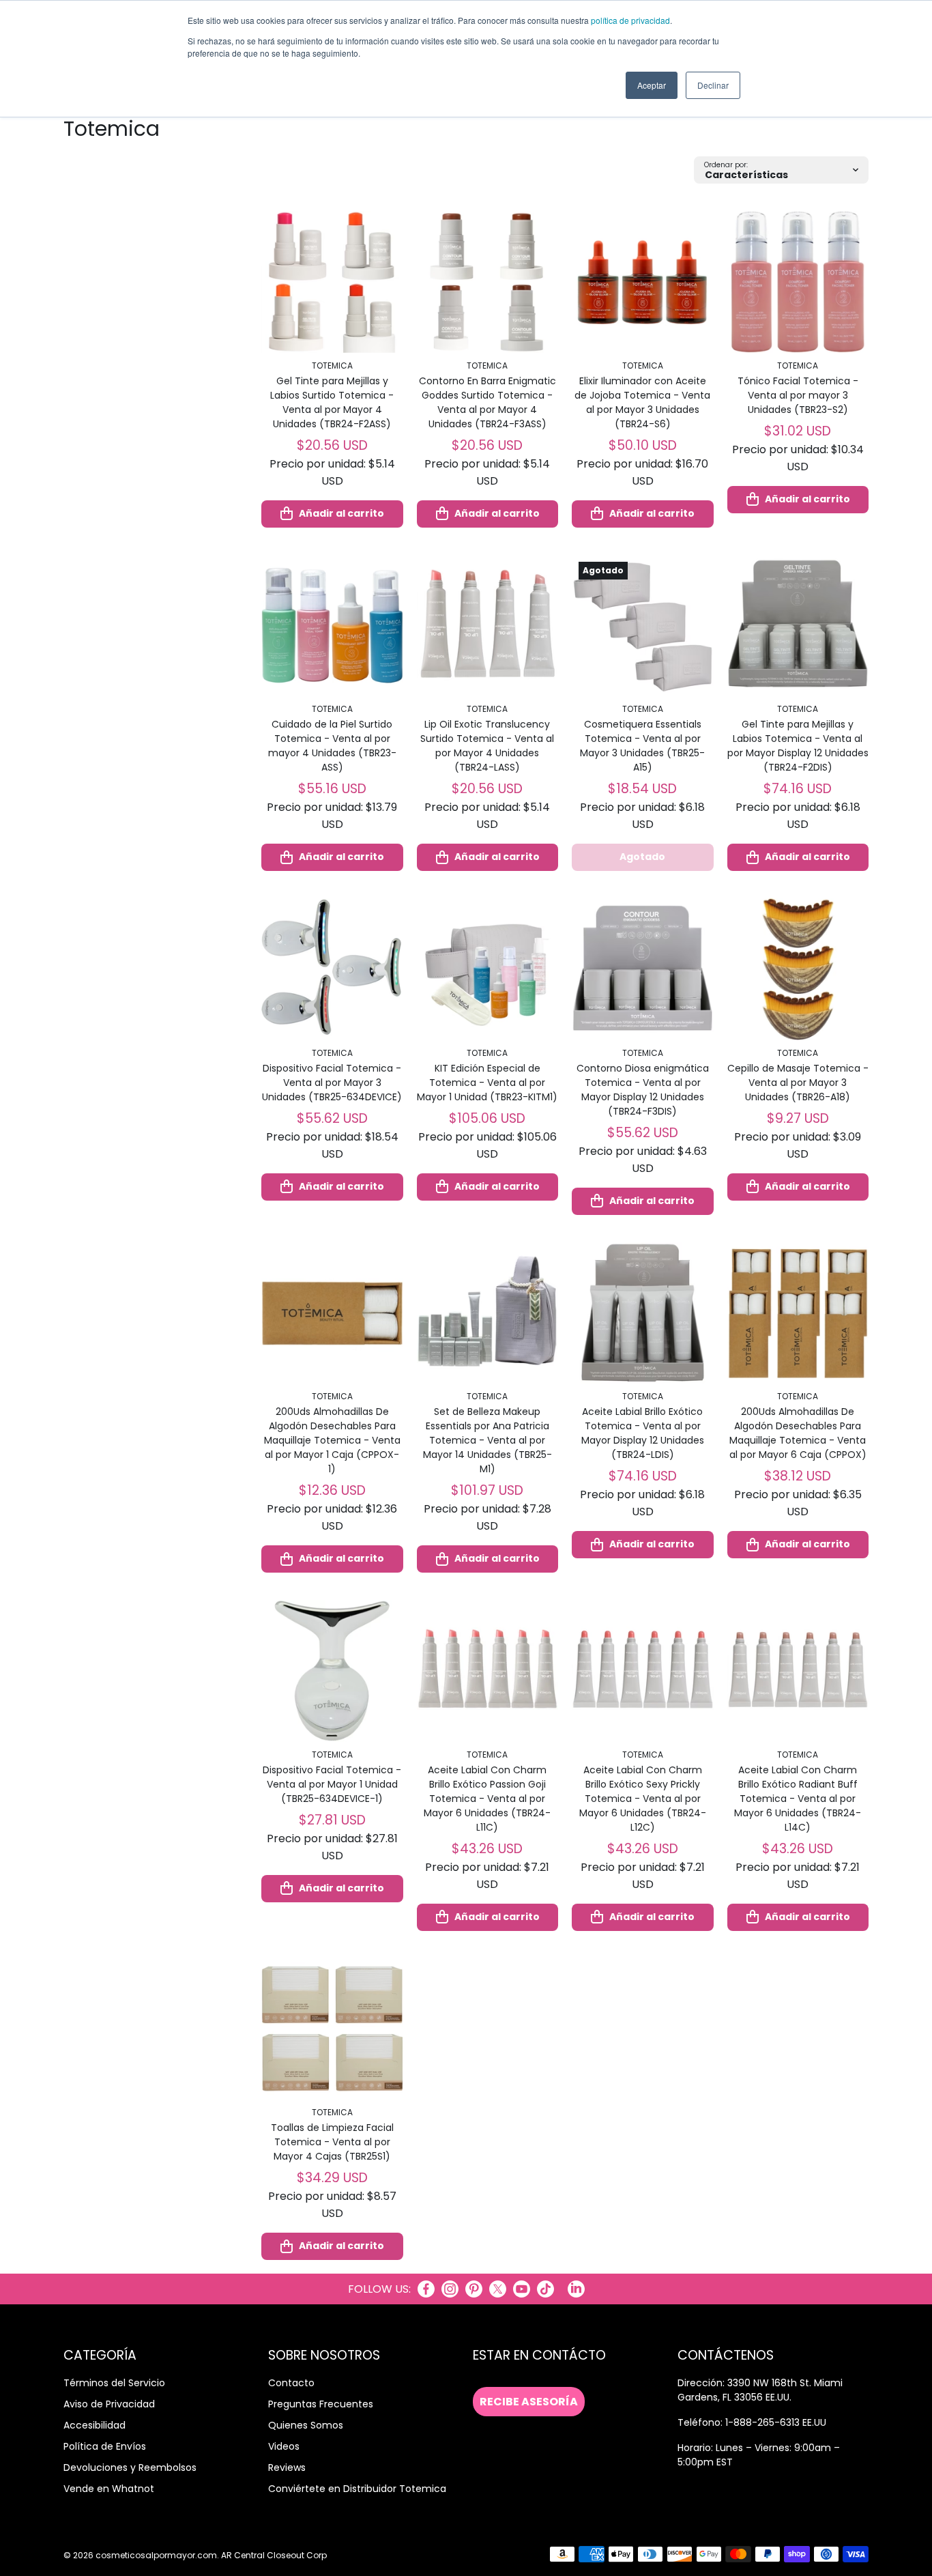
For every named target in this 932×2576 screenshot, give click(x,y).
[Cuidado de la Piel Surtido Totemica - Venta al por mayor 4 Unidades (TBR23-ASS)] (332, 626)
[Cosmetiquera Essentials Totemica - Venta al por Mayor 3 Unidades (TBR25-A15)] (643, 626)
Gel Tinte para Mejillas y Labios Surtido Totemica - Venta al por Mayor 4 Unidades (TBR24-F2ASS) (332, 402)
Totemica (332, 366)
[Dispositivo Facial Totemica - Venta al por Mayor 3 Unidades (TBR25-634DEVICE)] (332, 969)
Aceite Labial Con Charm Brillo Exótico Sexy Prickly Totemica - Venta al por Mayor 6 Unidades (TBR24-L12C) (643, 1799)
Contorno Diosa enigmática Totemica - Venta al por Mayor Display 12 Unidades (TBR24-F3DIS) (643, 1090)
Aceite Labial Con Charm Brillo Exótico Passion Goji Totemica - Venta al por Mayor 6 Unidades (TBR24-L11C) (487, 1799)
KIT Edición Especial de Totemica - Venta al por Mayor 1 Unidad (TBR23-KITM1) (487, 1083)
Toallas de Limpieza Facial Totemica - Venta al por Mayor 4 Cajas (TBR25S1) (332, 2142)
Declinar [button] (713, 85)
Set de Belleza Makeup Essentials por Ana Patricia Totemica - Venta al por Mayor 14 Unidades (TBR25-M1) (487, 1440)
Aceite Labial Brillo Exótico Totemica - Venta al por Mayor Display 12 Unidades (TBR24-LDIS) (643, 1433)
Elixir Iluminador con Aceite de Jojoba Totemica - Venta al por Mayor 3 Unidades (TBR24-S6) (642, 402)
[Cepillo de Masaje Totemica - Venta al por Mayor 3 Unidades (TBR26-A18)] (798, 969)
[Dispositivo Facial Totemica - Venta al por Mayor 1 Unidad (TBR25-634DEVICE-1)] (332, 1671)
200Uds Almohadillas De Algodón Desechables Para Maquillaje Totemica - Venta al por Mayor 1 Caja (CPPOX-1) (332, 1440)
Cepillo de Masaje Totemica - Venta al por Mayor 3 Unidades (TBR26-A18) (798, 1083)
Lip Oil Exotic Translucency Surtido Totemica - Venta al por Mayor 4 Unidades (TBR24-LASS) (487, 746)
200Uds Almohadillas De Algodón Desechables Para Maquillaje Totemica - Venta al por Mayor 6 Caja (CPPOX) (798, 1433)
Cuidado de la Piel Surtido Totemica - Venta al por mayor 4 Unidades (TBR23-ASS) (332, 746)
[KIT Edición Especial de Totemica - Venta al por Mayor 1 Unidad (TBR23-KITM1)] (488, 969)
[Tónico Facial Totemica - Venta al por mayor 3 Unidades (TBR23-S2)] (798, 282)
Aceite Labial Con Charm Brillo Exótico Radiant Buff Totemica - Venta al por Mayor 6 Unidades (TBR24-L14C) (798, 1799)
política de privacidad (630, 20)
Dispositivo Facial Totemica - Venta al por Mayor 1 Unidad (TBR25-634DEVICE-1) (332, 1784)
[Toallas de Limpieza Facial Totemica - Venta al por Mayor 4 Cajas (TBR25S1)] (332, 2029)
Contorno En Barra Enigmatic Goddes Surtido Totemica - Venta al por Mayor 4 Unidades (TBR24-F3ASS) (487, 402)
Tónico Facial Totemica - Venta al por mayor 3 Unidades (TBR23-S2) (798, 395)
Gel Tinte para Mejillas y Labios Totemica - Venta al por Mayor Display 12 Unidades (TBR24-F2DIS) (798, 746)
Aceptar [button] (652, 85)
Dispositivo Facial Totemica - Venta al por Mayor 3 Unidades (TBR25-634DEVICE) (332, 1083)
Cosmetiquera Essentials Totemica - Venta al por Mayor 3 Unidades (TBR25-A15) (642, 746)
